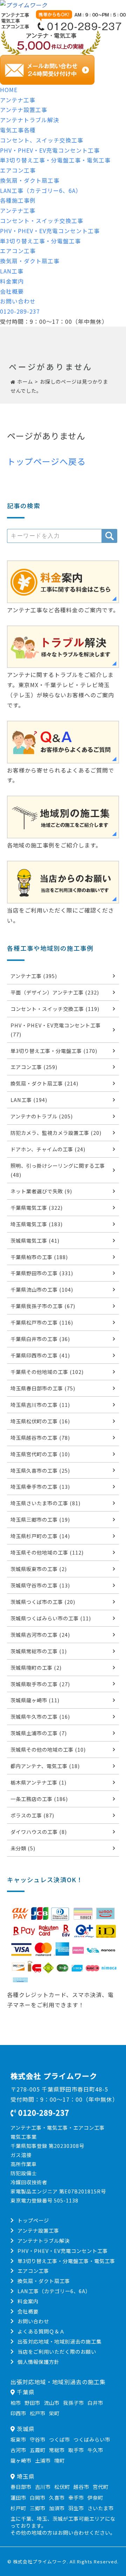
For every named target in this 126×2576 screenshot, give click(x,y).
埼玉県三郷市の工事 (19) (40, 1519)
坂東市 (18, 2439)
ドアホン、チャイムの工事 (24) (48, 1149)
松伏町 (62, 2487)
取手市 (76, 2450)
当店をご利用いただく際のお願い (57, 2351)
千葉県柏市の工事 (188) (39, 1257)
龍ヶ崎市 (21, 2460)
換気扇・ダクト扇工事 (30, 180)
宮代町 (101, 2487)
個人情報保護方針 (38, 2362)
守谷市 (38, 2439)
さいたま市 (101, 2508)
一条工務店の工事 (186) (39, 1799)
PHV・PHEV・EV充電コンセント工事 (50, 150)
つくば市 (59, 2439)
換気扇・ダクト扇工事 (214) (44, 1083)
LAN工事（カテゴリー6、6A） (41, 190)
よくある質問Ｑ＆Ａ (41, 2331)
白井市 (95, 2403)
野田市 (32, 2403)
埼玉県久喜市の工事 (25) (40, 1470)
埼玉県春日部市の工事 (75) (43, 1388)
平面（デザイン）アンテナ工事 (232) (55, 992)
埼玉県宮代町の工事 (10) (40, 1454)
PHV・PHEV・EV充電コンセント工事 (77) (56, 1030)
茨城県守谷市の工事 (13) (40, 1585)
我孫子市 (73, 2403)
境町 (59, 2460)
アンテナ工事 (18, 100)
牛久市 (95, 2450)
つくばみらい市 (92, 2439)
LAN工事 (12, 271)
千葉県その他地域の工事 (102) (47, 1372)
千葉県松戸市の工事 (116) (42, 1322)
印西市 (18, 2413)
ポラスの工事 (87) (32, 1815)
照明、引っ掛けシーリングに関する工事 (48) (58, 1170)
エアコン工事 (18, 170)
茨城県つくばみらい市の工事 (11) (51, 1618)
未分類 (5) (23, 1848)
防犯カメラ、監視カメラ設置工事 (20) (56, 1133)
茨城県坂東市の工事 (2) (39, 1569)
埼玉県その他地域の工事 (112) (47, 1552)
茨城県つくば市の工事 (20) (43, 1602)
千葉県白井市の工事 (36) (40, 1339)
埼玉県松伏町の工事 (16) (40, 1421)
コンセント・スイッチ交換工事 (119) (55, 1009)
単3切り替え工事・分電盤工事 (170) (54, 1051)
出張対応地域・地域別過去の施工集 (59, 2341)
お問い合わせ (18, 301)
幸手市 (76, 2497)
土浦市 (43, 2460)
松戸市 (38, 2413)
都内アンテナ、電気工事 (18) (45, 1766)
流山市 (52, 2403)
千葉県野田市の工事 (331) (42, 1273)
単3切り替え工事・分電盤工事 (40, 241)
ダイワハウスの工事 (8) (39, 1832)
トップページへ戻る (46, 461)
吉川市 (43, 2487)
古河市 (18, 2450)
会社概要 (12, 291)
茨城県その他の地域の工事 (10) (48, 1749)
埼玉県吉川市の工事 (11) (40, 1405)
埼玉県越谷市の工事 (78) (40, 1437)
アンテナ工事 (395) (34, 976)
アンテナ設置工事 (24, 110)
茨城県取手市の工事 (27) (40, 1684)
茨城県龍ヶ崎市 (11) (35, 1700)
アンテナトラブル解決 (30, 120)
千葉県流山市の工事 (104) (42, 1289)
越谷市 (81, 2487)
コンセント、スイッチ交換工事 (42, 140)
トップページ (33, 2220)
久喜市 (57, 2497)
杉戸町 (18, 2508)
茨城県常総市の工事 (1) (39, 1651)
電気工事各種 (18, 130)
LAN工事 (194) (29, 1100)
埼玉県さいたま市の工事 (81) (45, 1503)
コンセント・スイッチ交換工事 (42, 221)
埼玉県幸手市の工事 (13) (40, 1486)
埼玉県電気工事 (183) (37, 1224)
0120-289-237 (20, 311)
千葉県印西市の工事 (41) (40, 1355)
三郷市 (38, 2508)
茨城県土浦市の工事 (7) (39, 1733)
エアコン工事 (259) (34, 1067)
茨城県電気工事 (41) (35, 1240)
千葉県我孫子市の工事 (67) (43, 1306)
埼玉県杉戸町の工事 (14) (40, 1536)
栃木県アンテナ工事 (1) (38, 1782)
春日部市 (21, 2487)
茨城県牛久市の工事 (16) (40, 1716)
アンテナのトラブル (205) (42, 1116)
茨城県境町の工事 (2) (36, 1667)
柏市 (16, 2403)
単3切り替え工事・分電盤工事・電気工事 (55, 160)
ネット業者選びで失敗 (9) (41, 1191)
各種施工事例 (18, 200)
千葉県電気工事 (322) (37, 1207)
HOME (9, 90)
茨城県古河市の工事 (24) (40, 1635)
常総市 (57, 2450)
